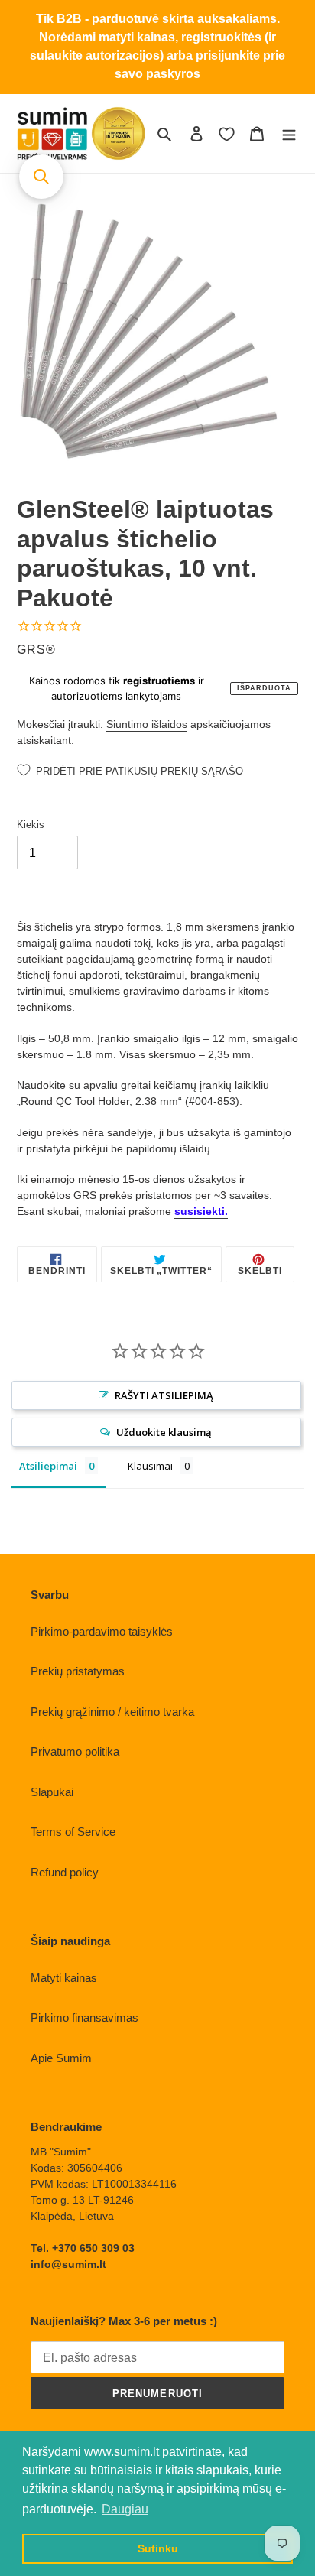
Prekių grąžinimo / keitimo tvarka (112, 1712)
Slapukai (52, 1792)
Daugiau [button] (125, 2509)
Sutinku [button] (158, 2548)
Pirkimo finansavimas (84, 2017)
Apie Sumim (61, 2058)
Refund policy (65, 1872)
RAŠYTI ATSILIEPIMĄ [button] (164, 1395)
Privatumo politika (75, 1751)
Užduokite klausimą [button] (164, 1432)
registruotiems (159, 681)
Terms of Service (73, 1832)
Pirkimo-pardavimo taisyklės (102, 1631)
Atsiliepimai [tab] (48, 1466)
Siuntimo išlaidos (147, 724)
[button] (41, 177)
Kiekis (31, 825)
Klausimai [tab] (150, 1466)
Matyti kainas (64, 1978)
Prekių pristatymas (78, 1671)
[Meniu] (289, 133)
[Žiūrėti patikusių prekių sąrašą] (227, 134)
